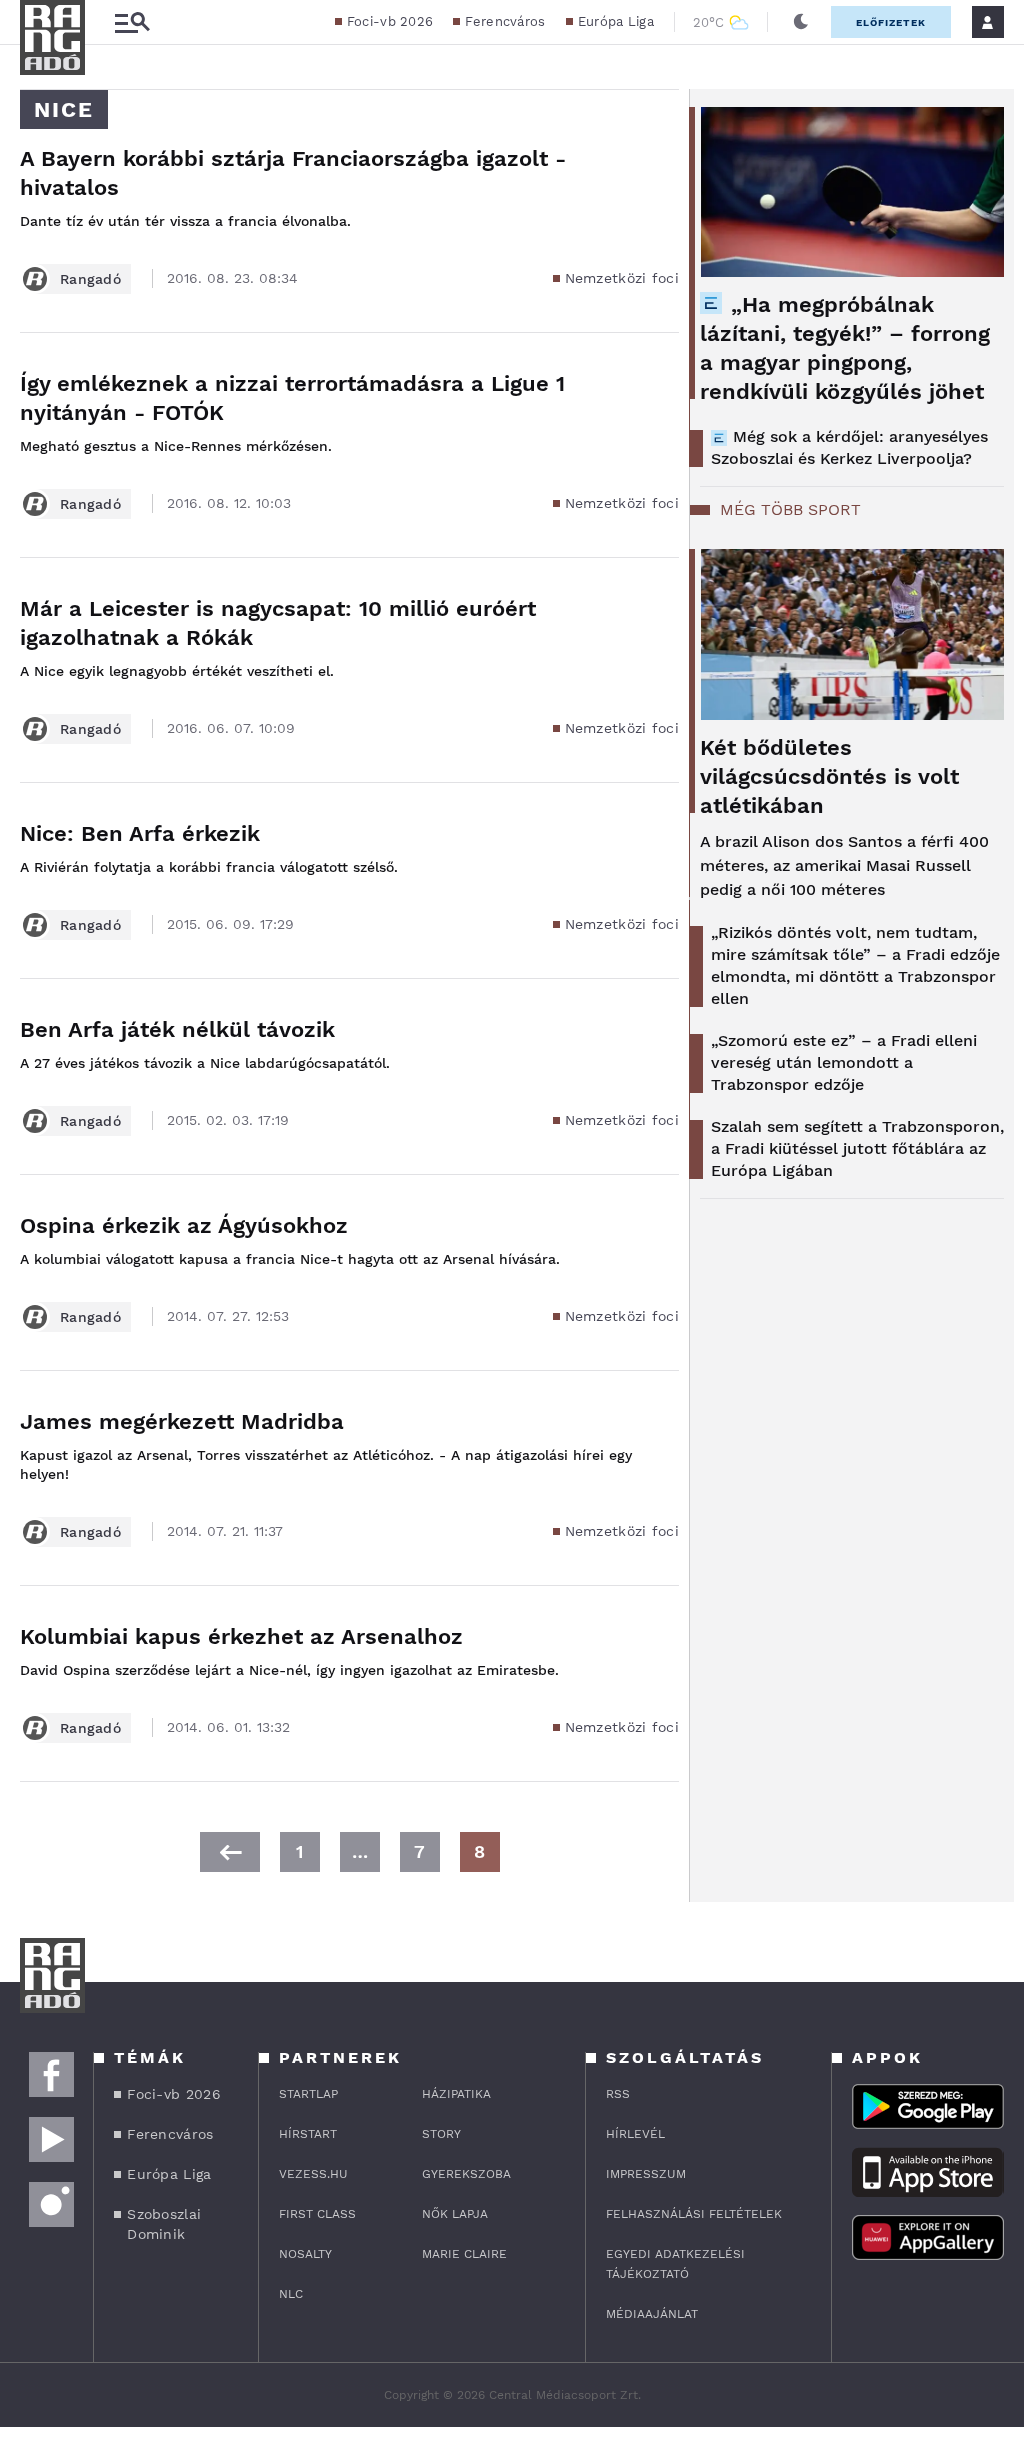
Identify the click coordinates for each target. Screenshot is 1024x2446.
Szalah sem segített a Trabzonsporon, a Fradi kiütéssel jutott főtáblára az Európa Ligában (857, 1148)
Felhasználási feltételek (694, 2214)
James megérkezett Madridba (182, 1421)
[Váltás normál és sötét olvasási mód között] (801, 22)
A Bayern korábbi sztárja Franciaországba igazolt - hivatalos (293, 173)
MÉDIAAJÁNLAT (652, 2314)
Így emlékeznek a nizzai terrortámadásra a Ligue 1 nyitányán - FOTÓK (292, 398)
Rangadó (90, 279)
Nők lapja (455, 2214)
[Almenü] (132, 22)
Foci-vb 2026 (390, 21)
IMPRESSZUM (646, 2174)
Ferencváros (505, 21)
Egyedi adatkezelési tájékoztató (675, 2264)
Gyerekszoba (466, 2174)
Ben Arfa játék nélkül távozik (177, 1029)
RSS (618, 2094)
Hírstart (308, 2134)
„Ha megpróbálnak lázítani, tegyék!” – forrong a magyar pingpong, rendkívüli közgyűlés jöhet (845, 348)
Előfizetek (891, 22)
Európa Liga (616, 21)
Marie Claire (464, 2254)
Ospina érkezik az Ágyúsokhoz (184, 1225)
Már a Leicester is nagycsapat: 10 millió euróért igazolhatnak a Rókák (278, 623)
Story (441, 2134)
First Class (317, 2214)
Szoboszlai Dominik (164, 2224)
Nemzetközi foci (622, 278)
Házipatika (456, 2094)
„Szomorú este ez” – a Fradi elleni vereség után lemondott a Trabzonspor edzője (844, 1062)
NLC (291, 2294)
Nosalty (305, 2254)
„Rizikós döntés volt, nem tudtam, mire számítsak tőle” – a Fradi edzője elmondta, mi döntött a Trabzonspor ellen (855, 965)
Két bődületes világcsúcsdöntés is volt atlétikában (829, 776)
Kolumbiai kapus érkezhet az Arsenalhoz (241, 1636)
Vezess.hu (313, 2174)
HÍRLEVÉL (635, 2134)
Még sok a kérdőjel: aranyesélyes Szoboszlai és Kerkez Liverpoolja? (849, 447)
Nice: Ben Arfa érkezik (140, 833)
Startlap (308, 2094)
